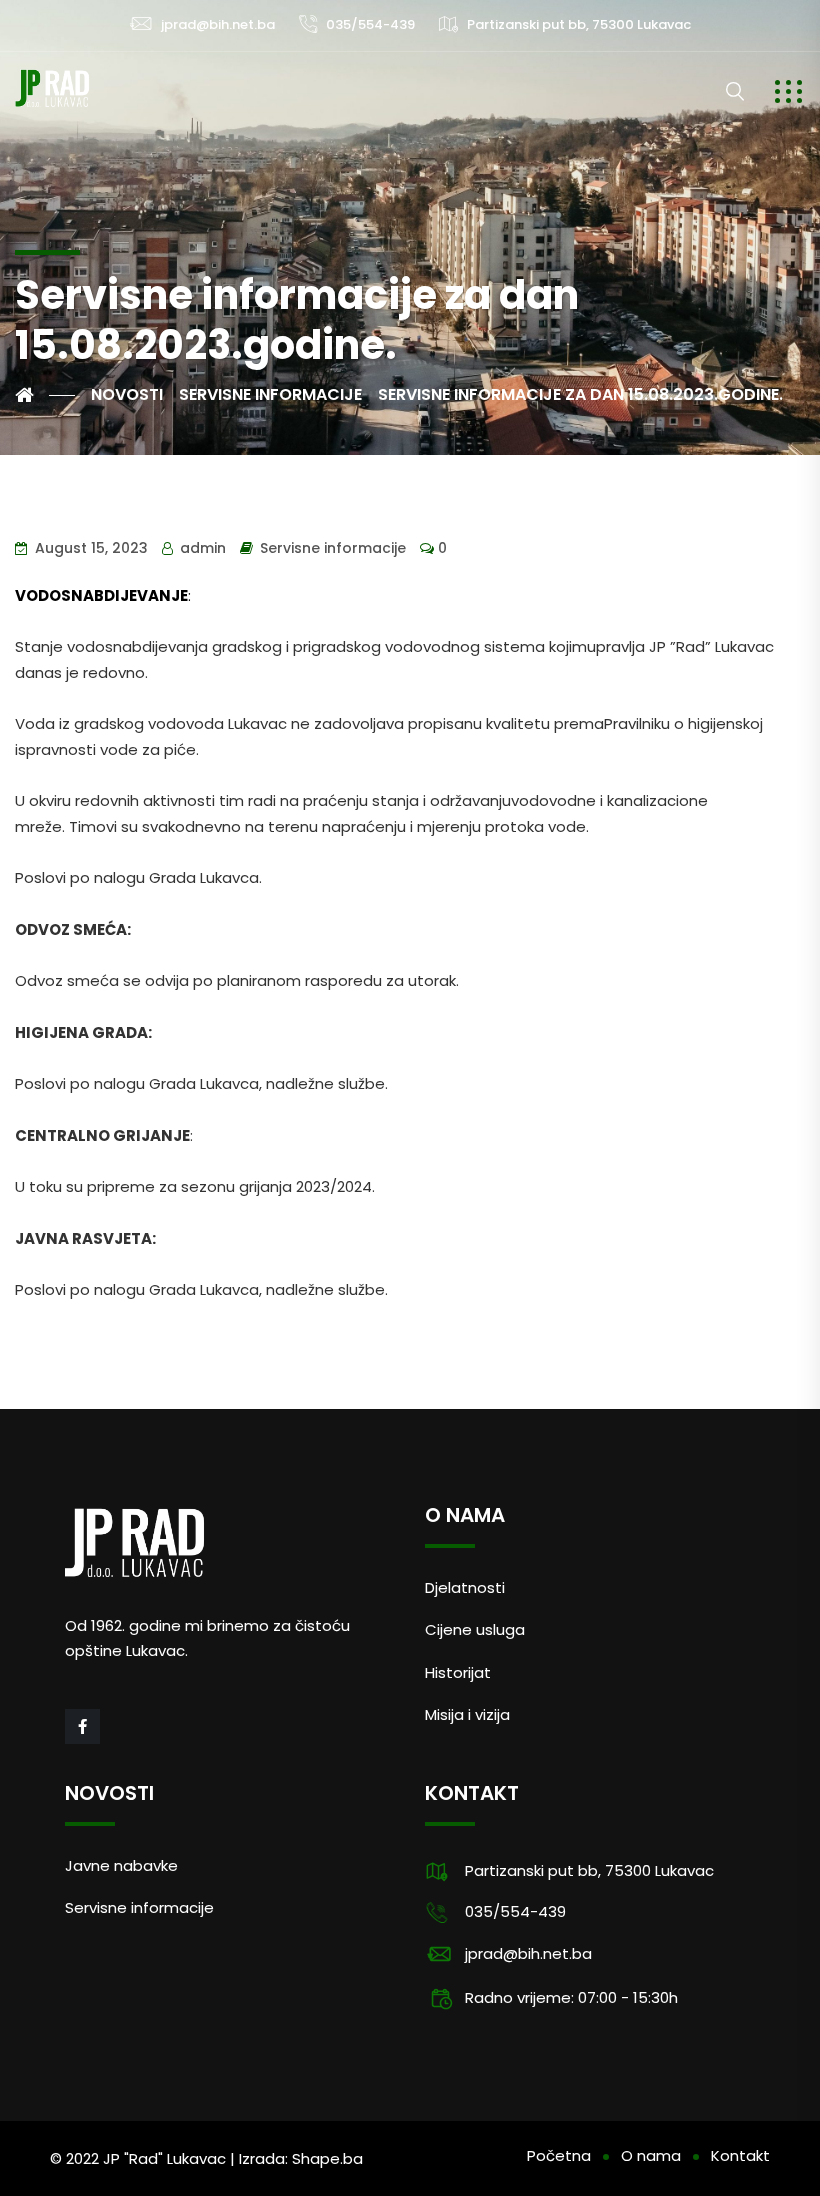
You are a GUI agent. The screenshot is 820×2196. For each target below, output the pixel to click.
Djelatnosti (465, 1587)
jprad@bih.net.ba (218, 24)
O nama (651, 2155)
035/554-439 (370, 24)
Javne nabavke (121, 1865)
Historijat (458, 1672)
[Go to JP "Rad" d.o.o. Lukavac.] (45, 395)
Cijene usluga (475, 1629)
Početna (559, 2155)
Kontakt (740, 2155)
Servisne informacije (333, 548)
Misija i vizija (467, 1714)
